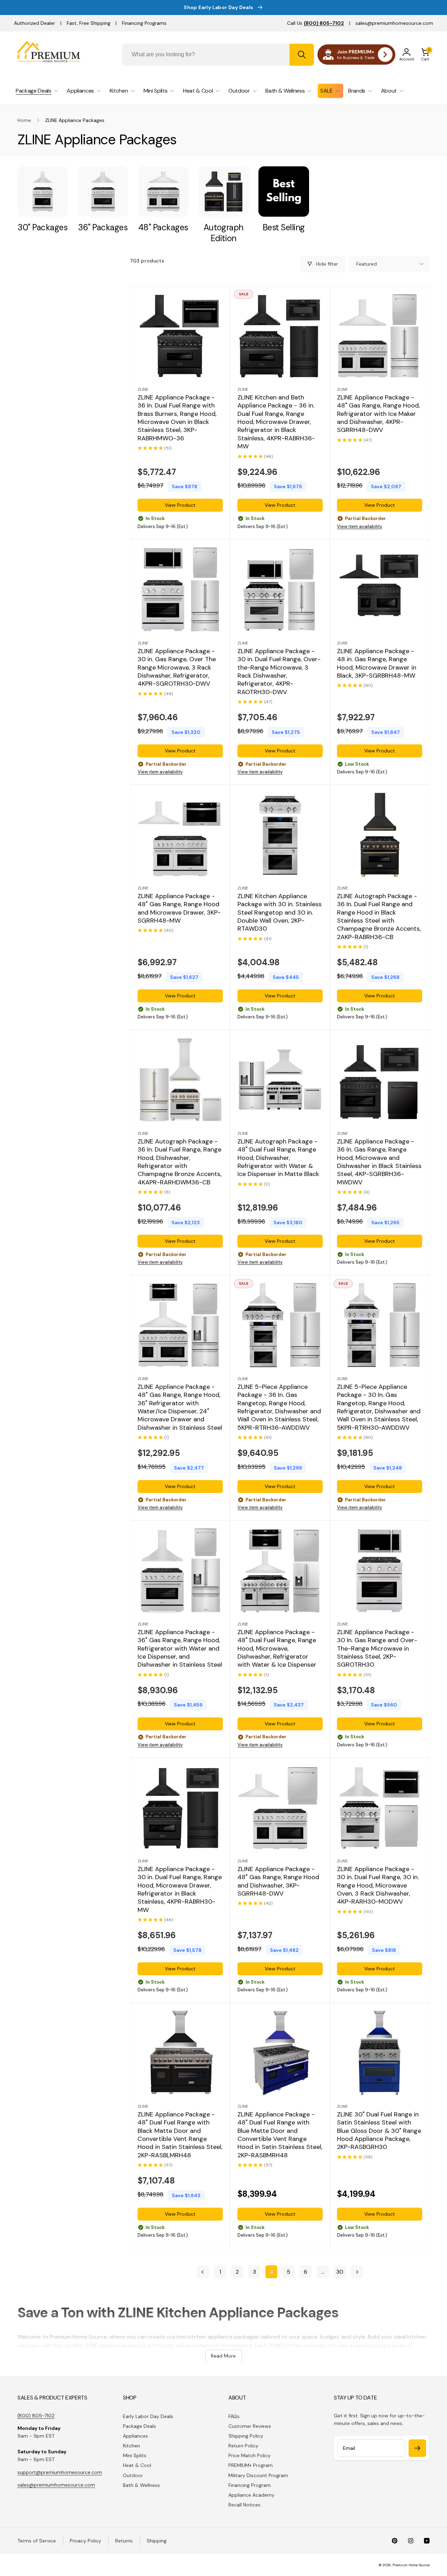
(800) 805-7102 (36, 2416)
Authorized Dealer (35, 23)
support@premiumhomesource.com (60, 2472)
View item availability (360, 526)
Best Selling (284, 227)
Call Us (316, 23)
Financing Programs (144, 23)
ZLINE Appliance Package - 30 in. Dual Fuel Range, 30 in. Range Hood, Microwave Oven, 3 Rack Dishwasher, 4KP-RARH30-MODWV (378, 1886)
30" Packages (43, 227)
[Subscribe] (417, 2448)
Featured (367, 264)
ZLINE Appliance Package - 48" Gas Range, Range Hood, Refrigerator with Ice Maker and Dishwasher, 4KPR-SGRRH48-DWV (378, 414)
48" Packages (163, 227)
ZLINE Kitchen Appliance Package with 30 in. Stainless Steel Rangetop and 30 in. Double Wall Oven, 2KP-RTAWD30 (280, 913)
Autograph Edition (223, 233)
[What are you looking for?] (302, 55)
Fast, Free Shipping (89, 23)
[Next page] (357, 2272)
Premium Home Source (411, 2565)
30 (340, 2272)
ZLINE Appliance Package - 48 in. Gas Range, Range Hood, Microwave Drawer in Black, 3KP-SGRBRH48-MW (377, 663)
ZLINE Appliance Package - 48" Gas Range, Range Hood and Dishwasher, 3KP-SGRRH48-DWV (278, 1881)
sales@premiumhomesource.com (394, 23)
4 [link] (272, 2272)
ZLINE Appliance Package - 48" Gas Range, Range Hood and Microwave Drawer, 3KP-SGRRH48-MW (179, 908)
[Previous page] (203, 2272)
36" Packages (103, 227)
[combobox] (218, 55)
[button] (425, 55)
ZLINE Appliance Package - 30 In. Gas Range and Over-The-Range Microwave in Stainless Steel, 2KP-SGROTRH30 (377, 1648)
